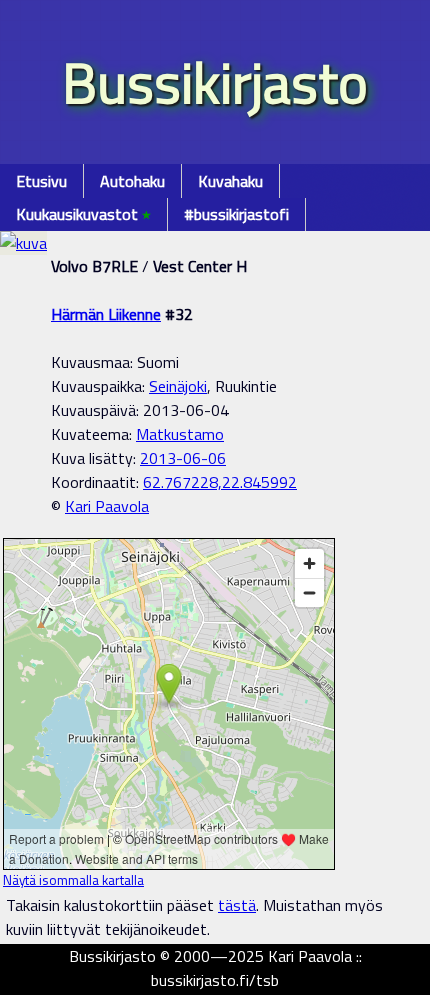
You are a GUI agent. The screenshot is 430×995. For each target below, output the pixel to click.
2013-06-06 (183, 458)
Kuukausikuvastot (83, 214)
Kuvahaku (230, 181)
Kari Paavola (107, 506)
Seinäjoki (178, 386)
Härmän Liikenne (106, 314)
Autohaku (132, 181)
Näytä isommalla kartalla (73, 880)
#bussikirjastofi (236, 214)
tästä (237, 905)
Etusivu (41, 181)
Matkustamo (180, 434)
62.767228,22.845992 (220, 482)
